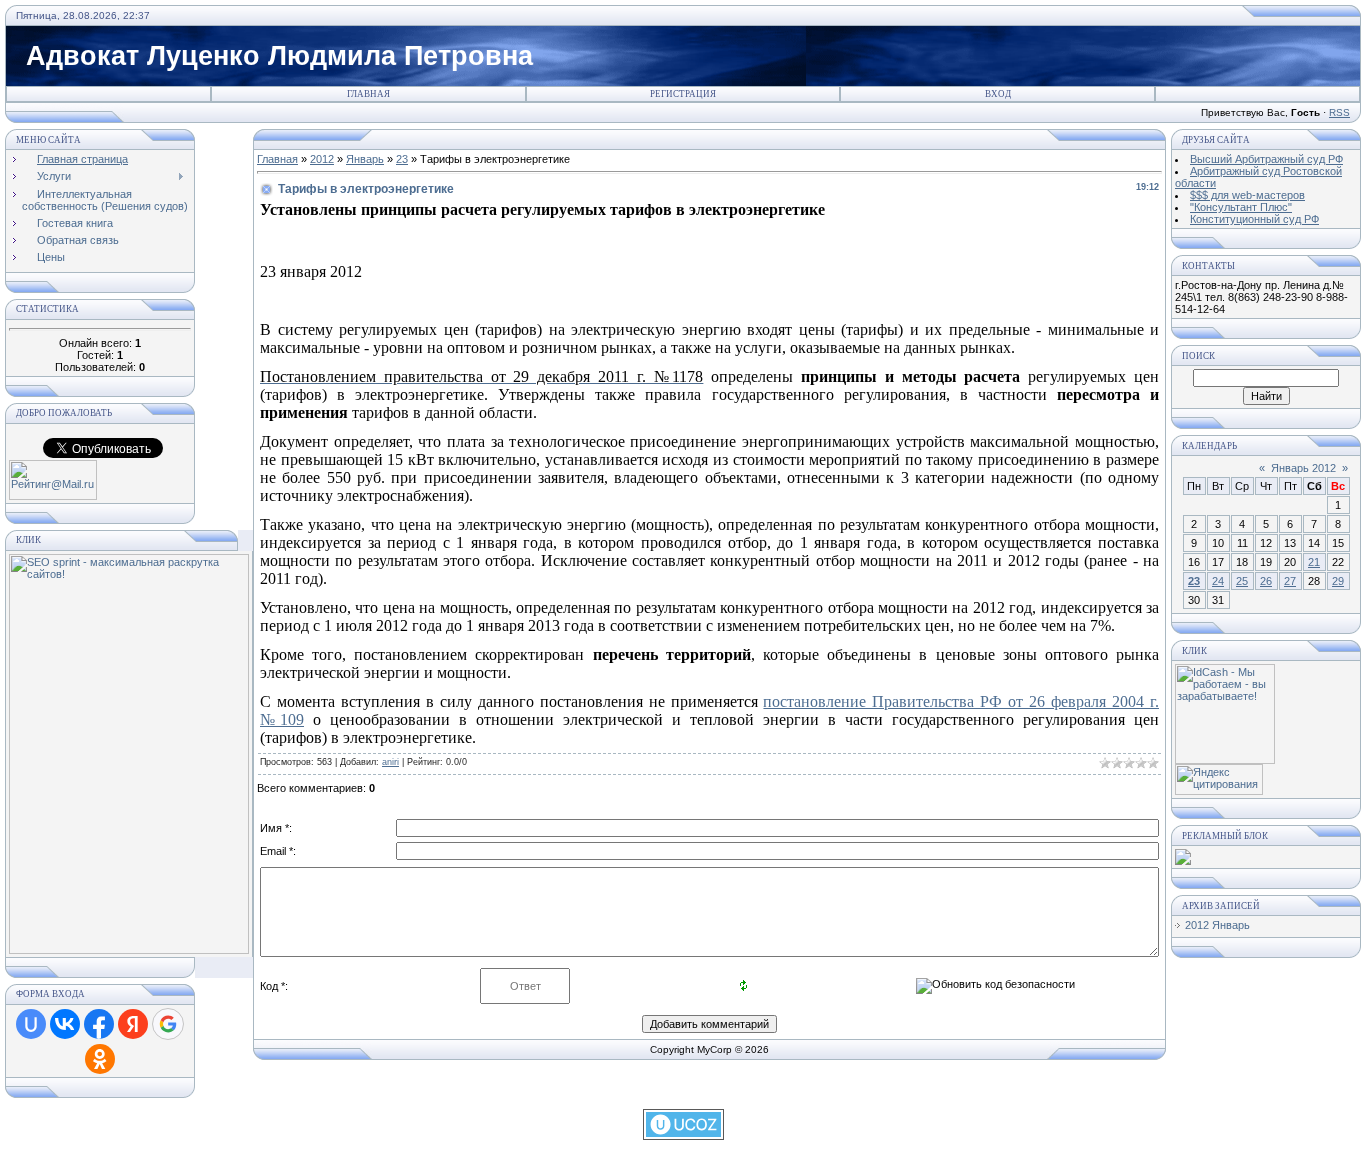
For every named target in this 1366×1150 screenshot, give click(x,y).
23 (402, 159)
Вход (998, 94)
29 (1338, 581)
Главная (368, 94)
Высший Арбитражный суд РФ (1266, 159)
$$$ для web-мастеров (1247, 195)
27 (1290, 581)
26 (1266, 581)
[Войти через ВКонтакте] (65, 1024)
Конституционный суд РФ (1254, 219)
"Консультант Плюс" (1241, 207)
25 (1242, 581)
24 (1218, 581)
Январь (365, 159)
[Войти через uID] (31, 1024)
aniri (390, 762)
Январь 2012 (1303, 468)
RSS (1339, 112)
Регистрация (683, 94)
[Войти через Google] (168, 1024)
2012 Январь (1217, 925)
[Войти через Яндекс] (133, 1024)
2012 (322, 159)
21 (1314, 562)
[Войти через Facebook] (99, 1024)
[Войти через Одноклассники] (100, 1059)
